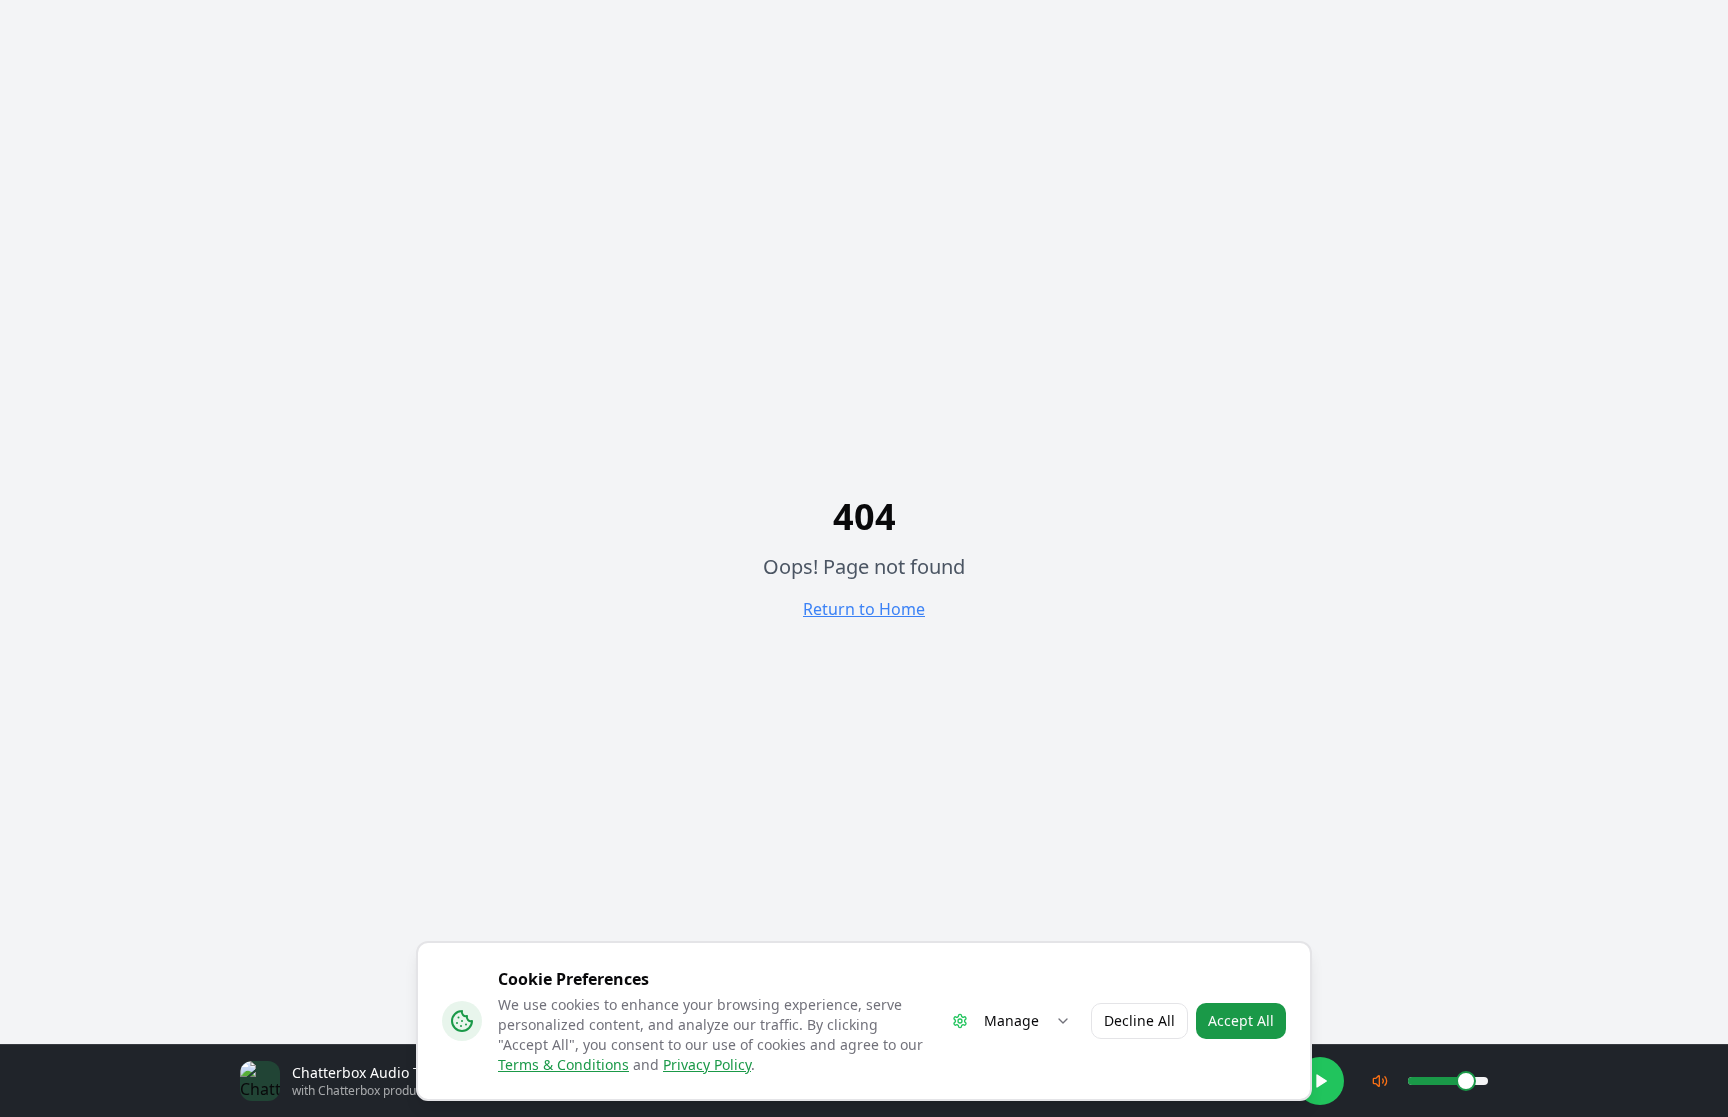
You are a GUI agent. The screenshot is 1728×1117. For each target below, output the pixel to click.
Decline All (1139, 1020)
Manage (1011, 1020)
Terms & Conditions (563, 1064)
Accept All (1241, 1020)
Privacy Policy (707, 1064)
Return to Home (864, 609)
